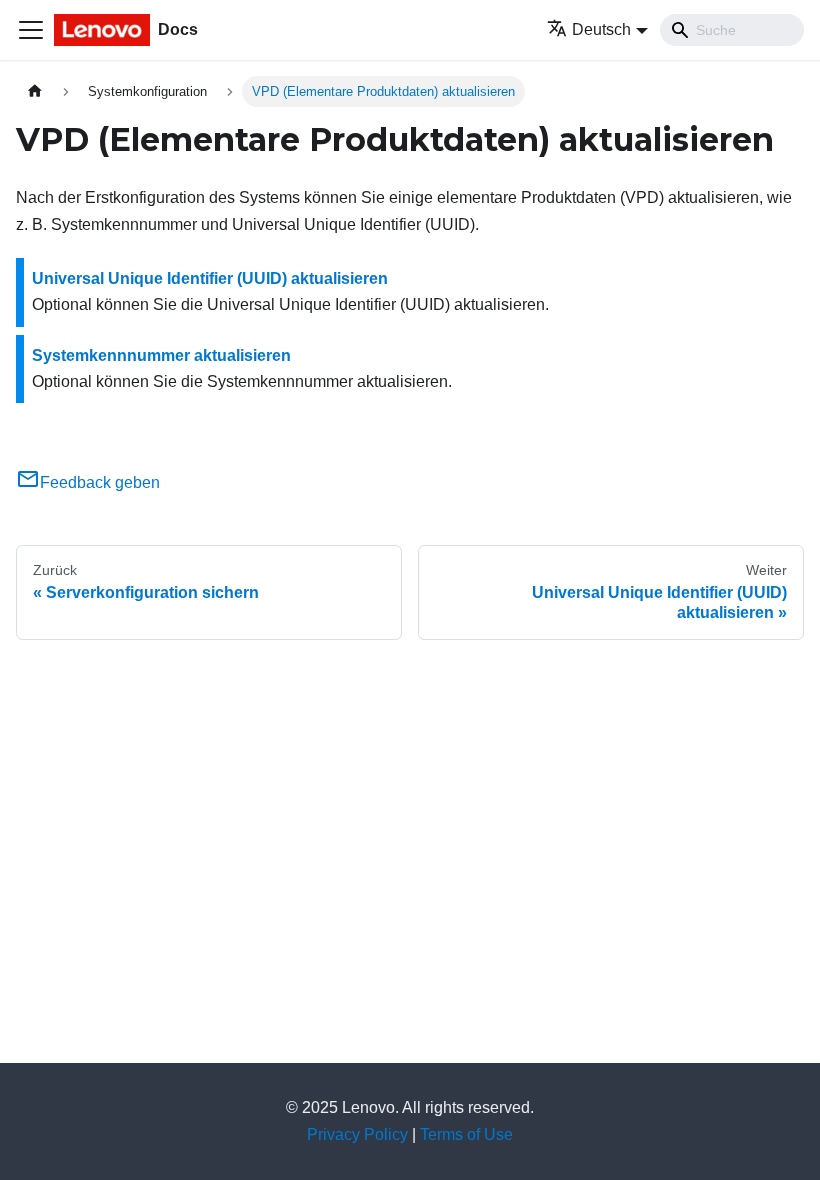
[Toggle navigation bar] (31, 30)
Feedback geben (100, 482)
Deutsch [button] (601, 29)
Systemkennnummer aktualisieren (161, 355)
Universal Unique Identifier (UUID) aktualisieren (210, 278)
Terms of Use (466, 1134)
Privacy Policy (357, 1134)
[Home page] (35, 91)
